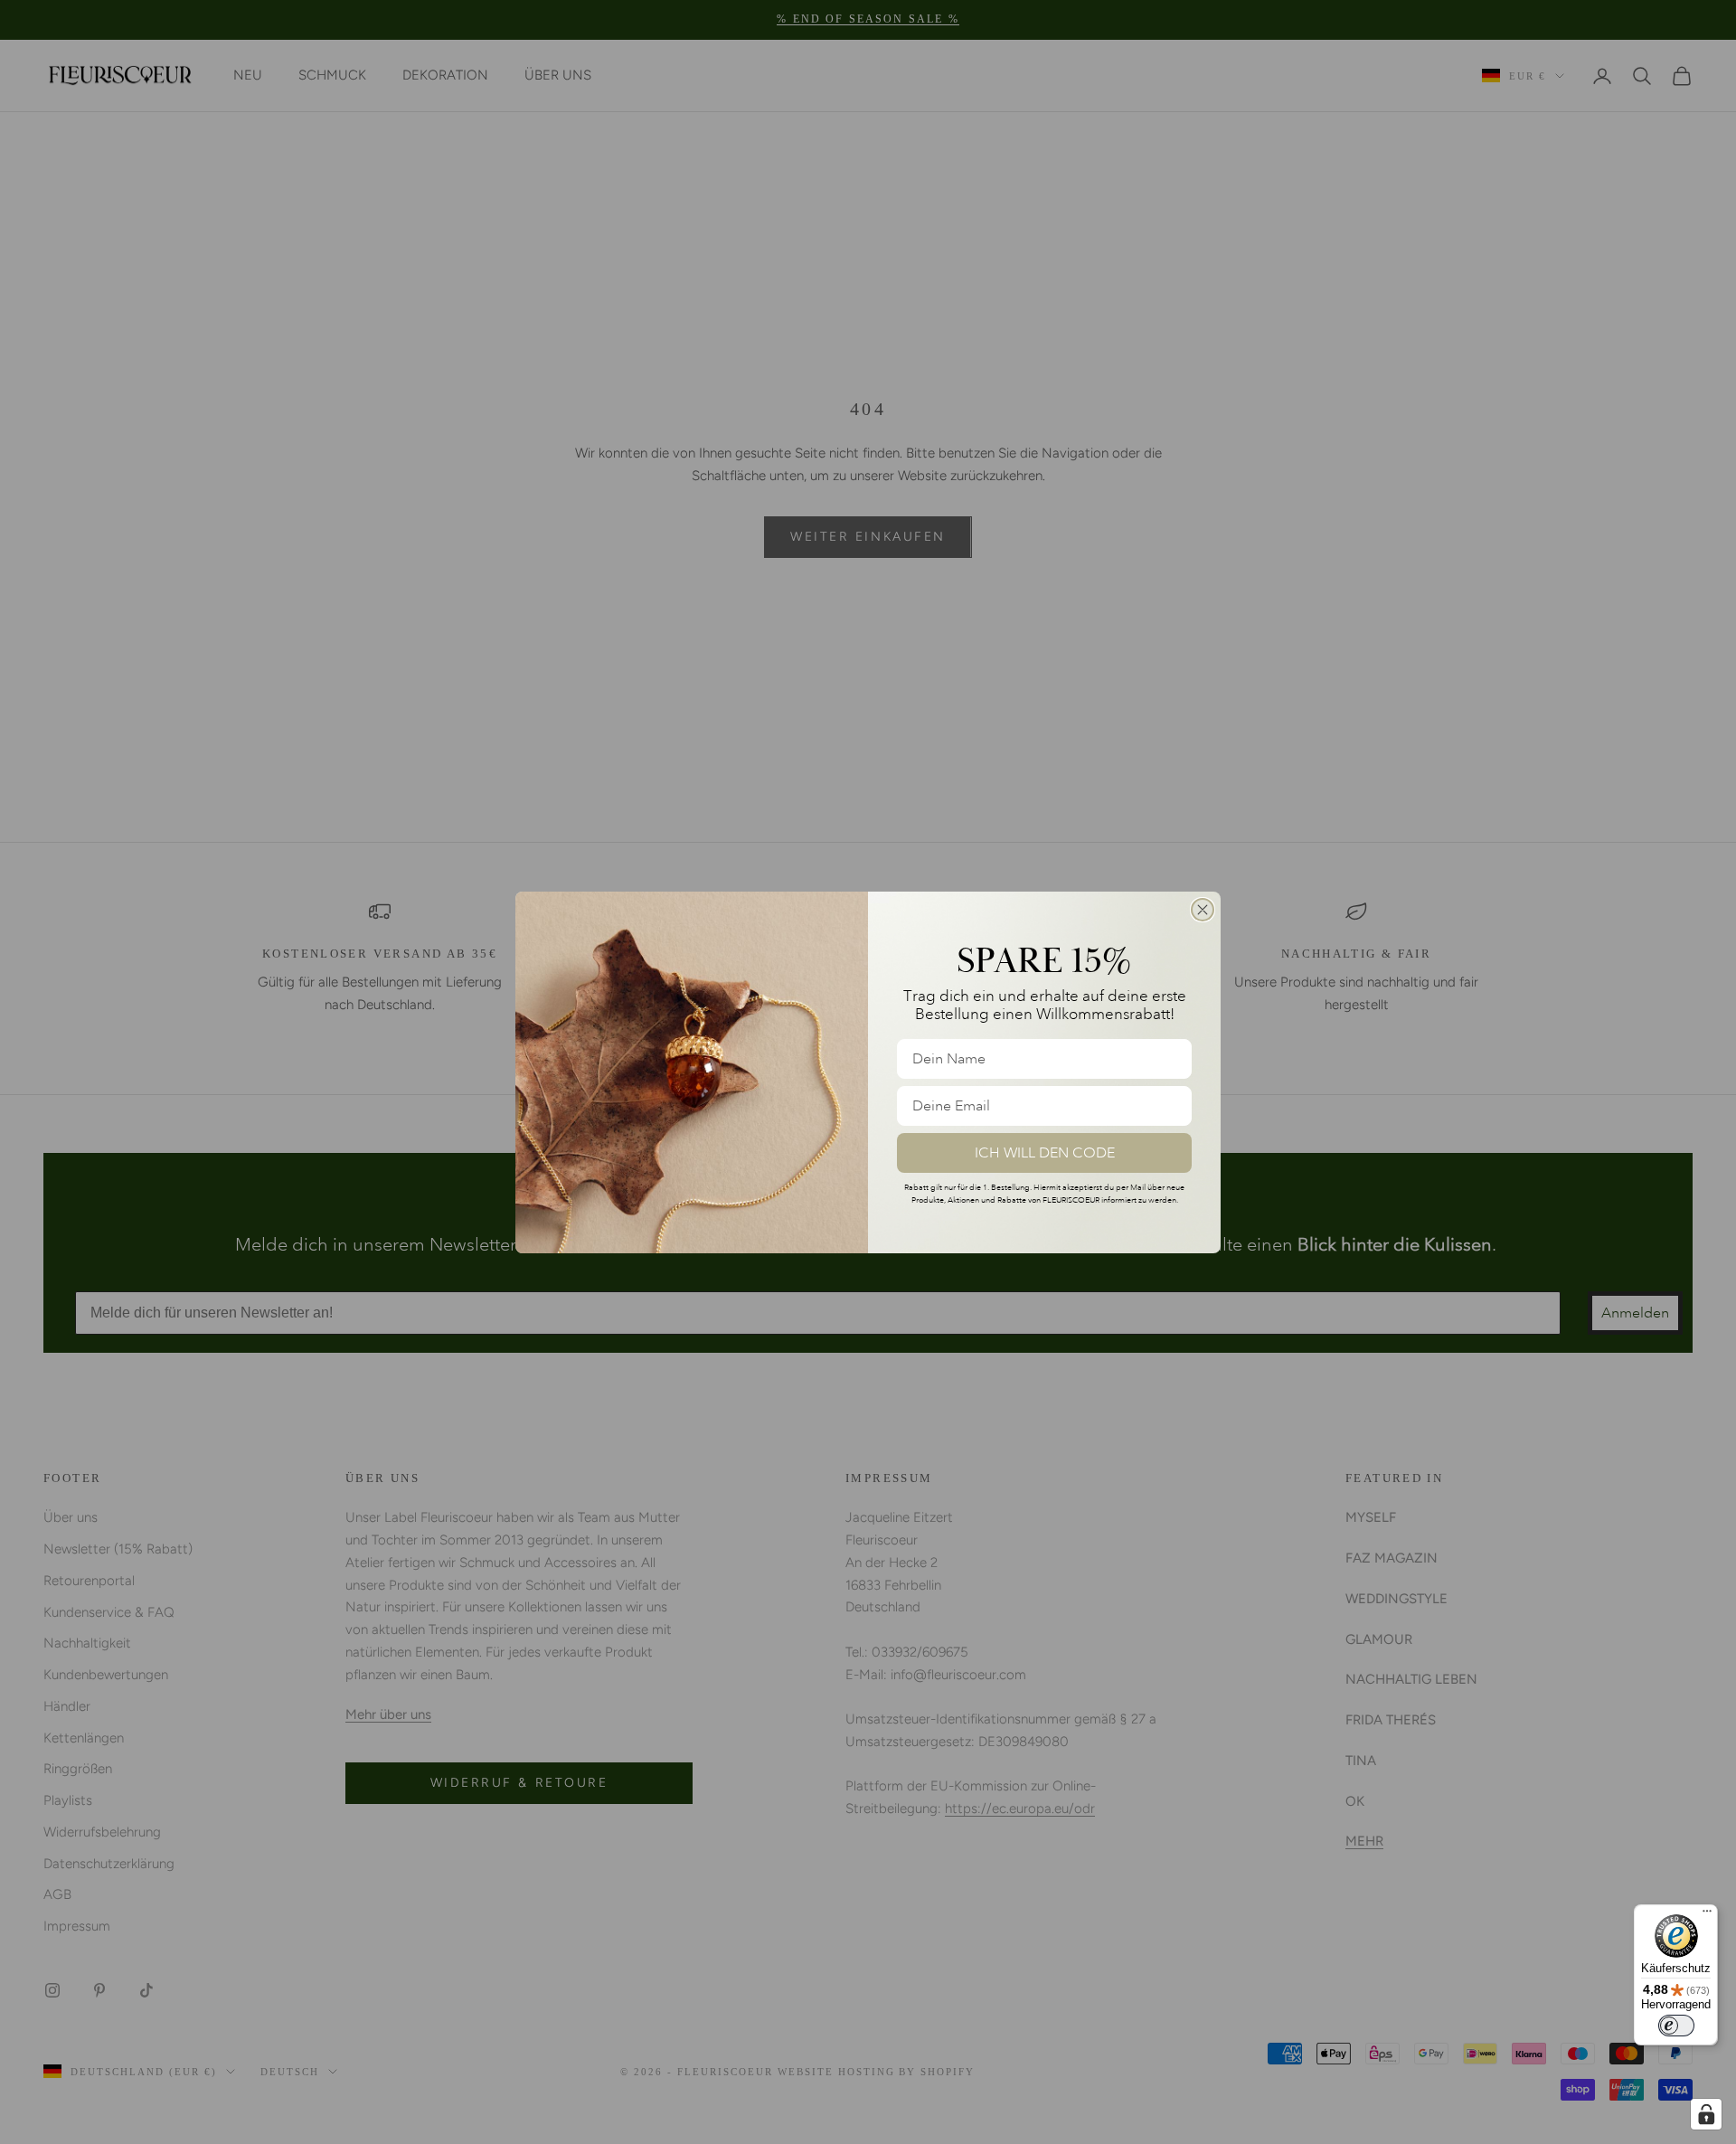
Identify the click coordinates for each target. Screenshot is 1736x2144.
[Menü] (1707, 1915)
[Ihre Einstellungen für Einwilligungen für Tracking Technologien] (1706, 2114)
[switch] (1676, 2026)
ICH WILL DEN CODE (1045, 1153)
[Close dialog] (1203, 910)
